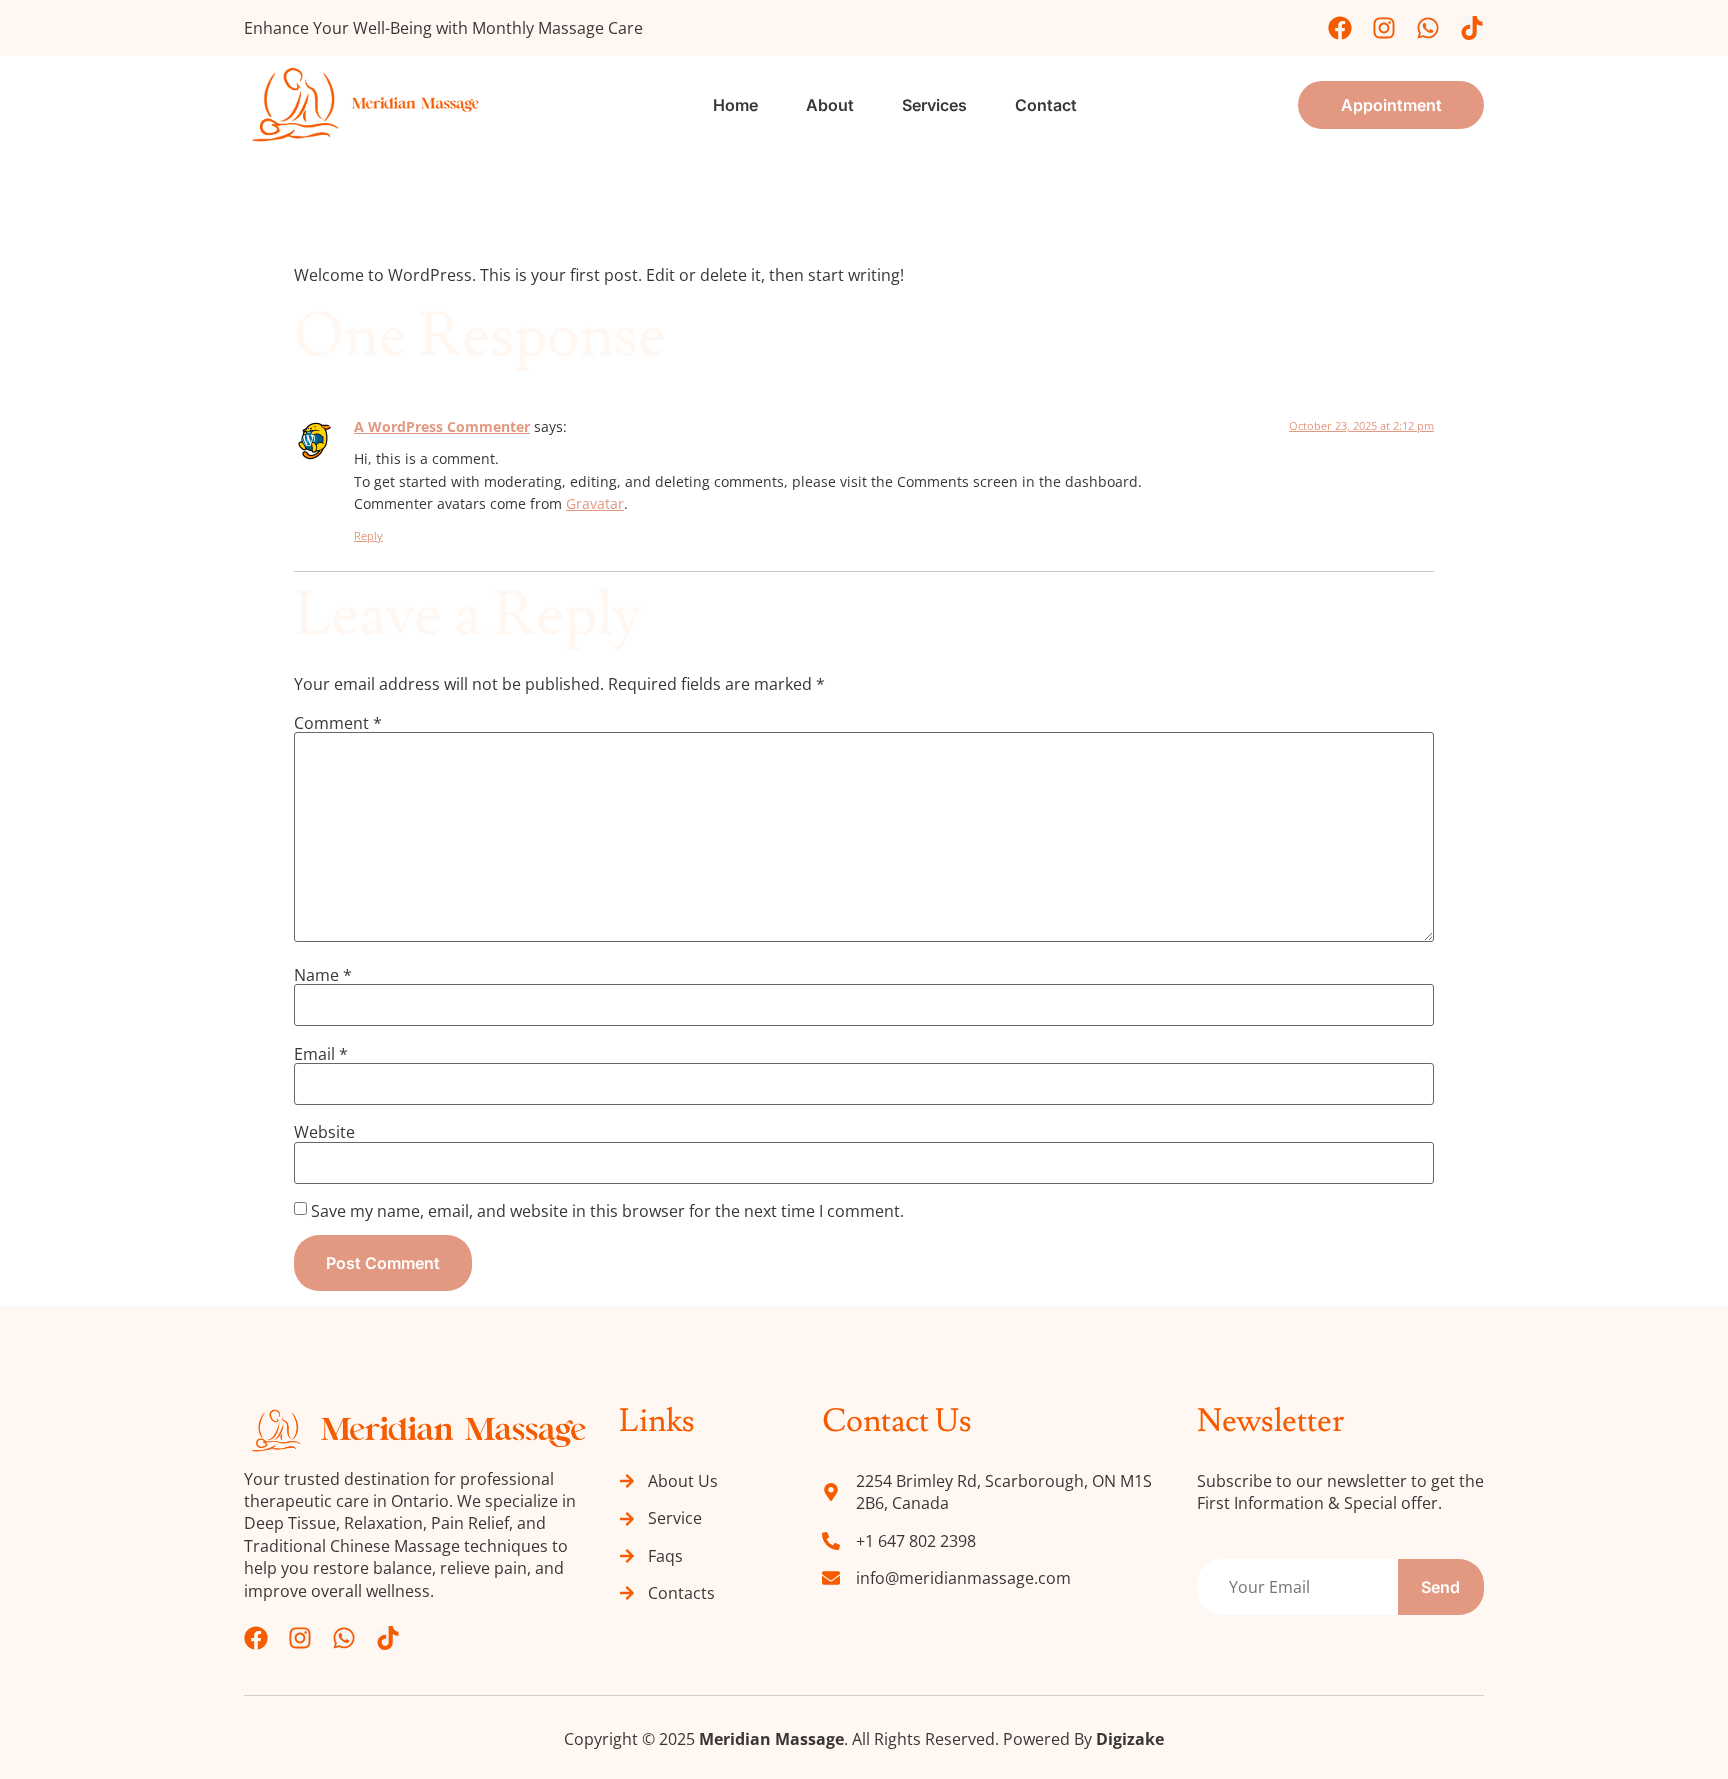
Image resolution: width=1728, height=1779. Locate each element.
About (830, 105)
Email (321, 1054)
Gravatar (595, 503)
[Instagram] (1384, 28)
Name (323, 975)
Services (934, 105)
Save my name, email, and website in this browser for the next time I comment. (607, 1211)
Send (1440, 1587)
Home (735, 105)
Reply (368, 535)
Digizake (1130, 1739)
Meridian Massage (771, 1739)
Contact (1046, 105)
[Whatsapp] (1428, 28)
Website (324, 1132)
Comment (338, 723)
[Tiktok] (1472, 28)
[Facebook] (1340, 28)
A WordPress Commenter (442, 426)
